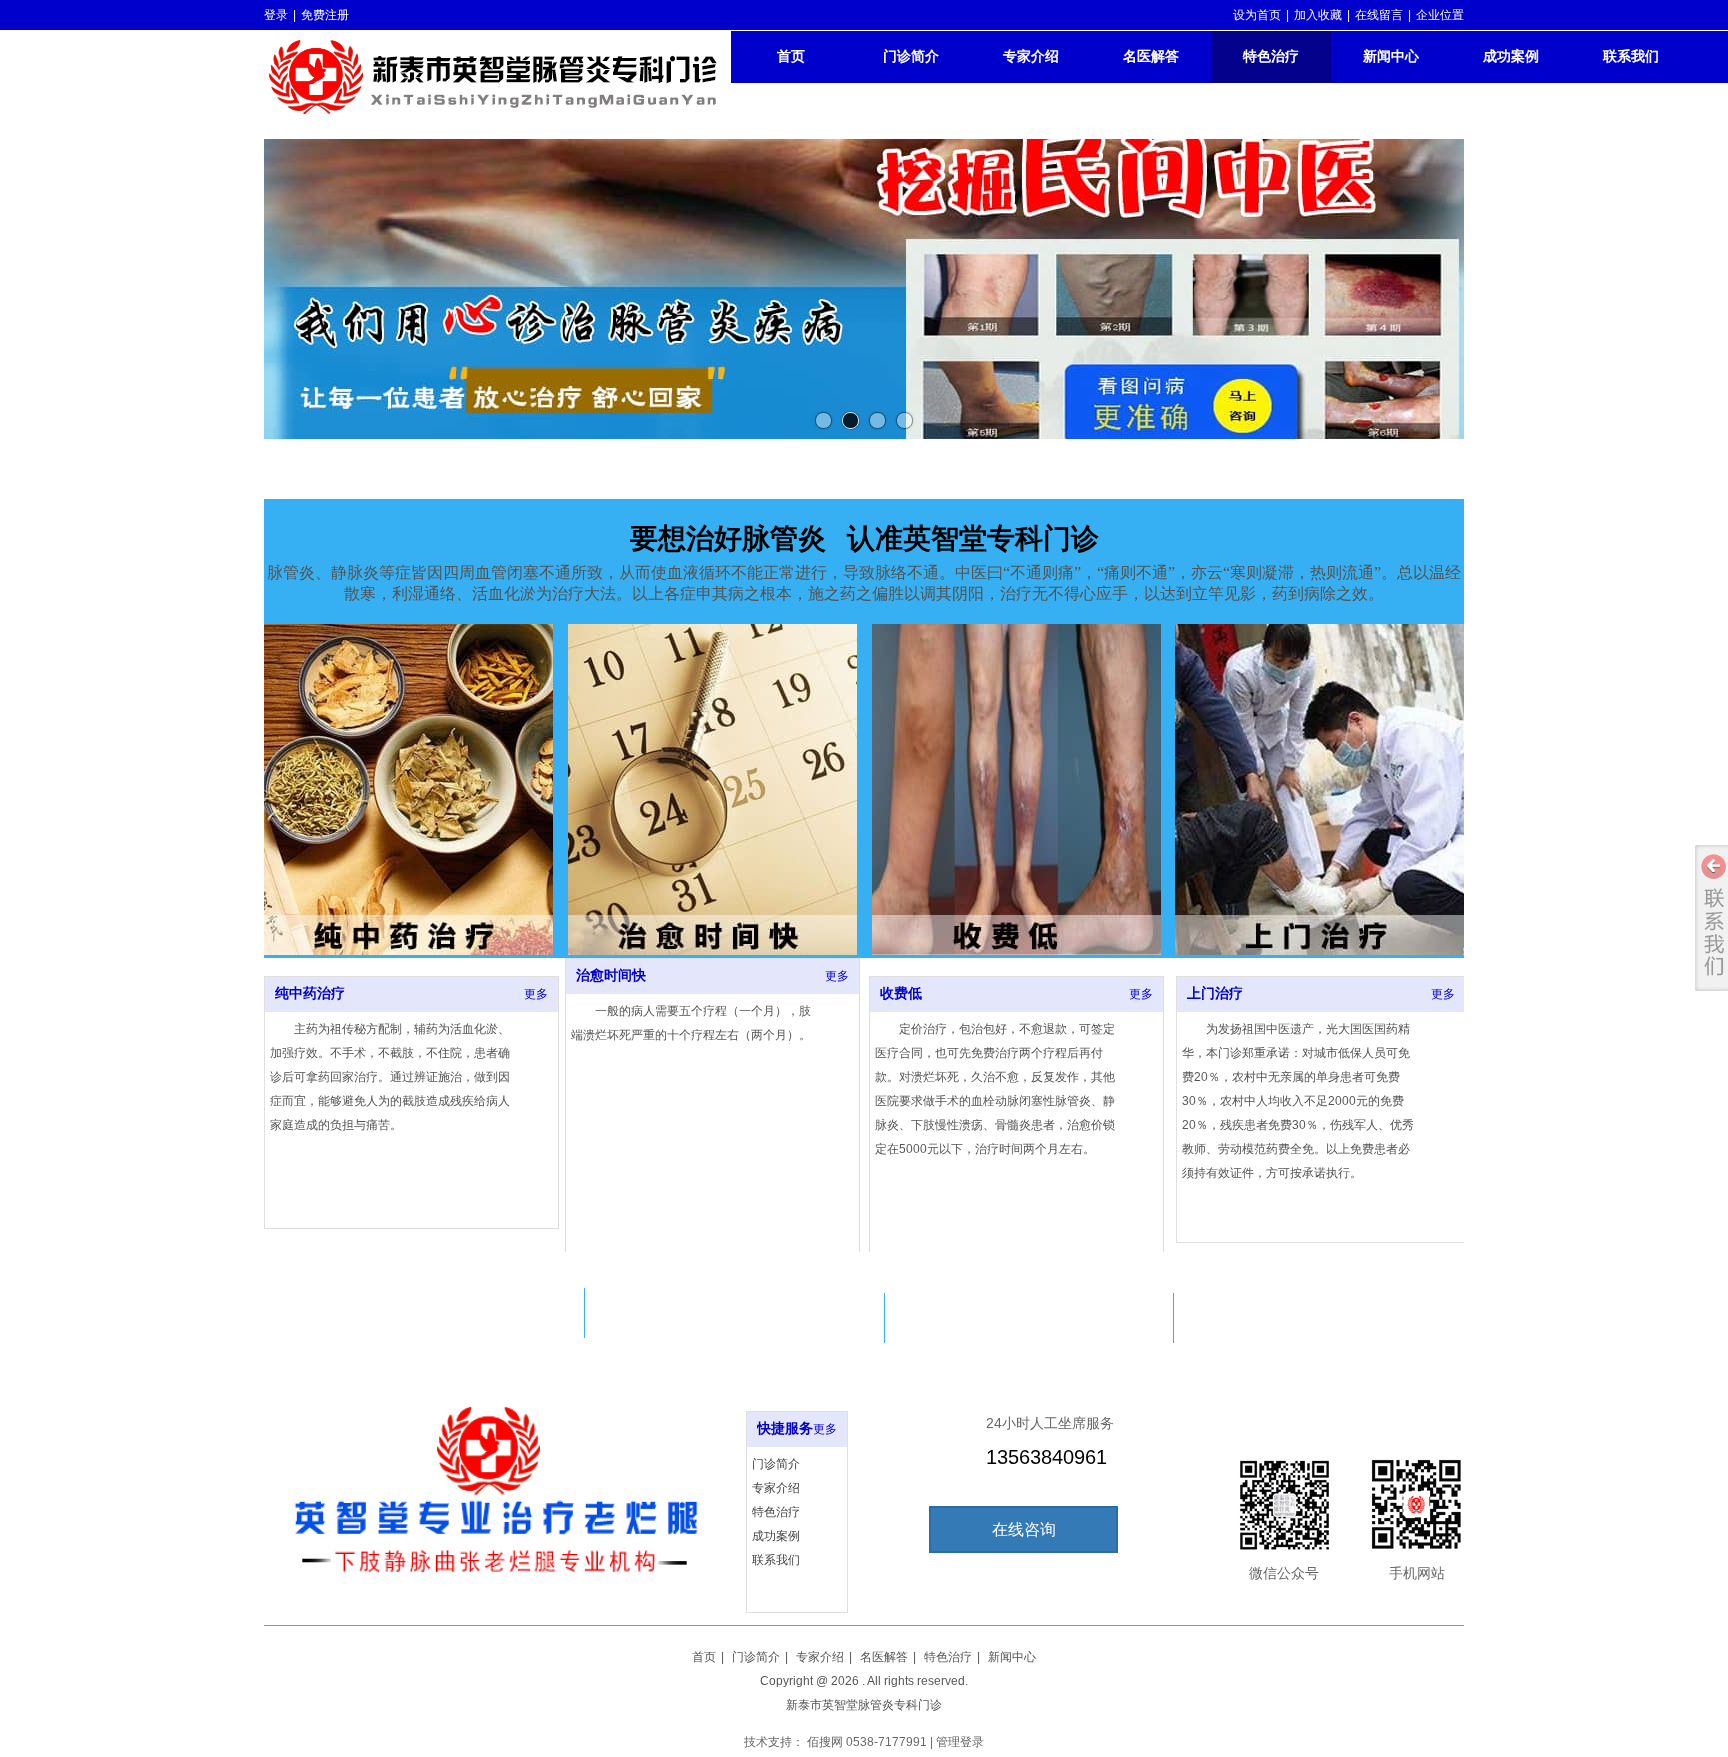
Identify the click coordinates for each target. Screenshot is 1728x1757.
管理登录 (960, 1742)
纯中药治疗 (310, 993)
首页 (704, 1657)
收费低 (901, 993)
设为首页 (1257, 15)
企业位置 (1440, 15)
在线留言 (1379, 15)
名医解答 (884, 1657)
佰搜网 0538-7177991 (867, 1742)
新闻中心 (1012, 1657)
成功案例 (776, 1536)
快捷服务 (785, 1428)
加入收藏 (1318, 15)
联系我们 (776, 1560)
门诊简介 (776, 1464)
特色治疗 (776, 1512)
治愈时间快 (611, 975)
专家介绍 (776, 1488)
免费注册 (325, 15)
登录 (276, 15)
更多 (536, 994)
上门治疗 (1215, 993)
